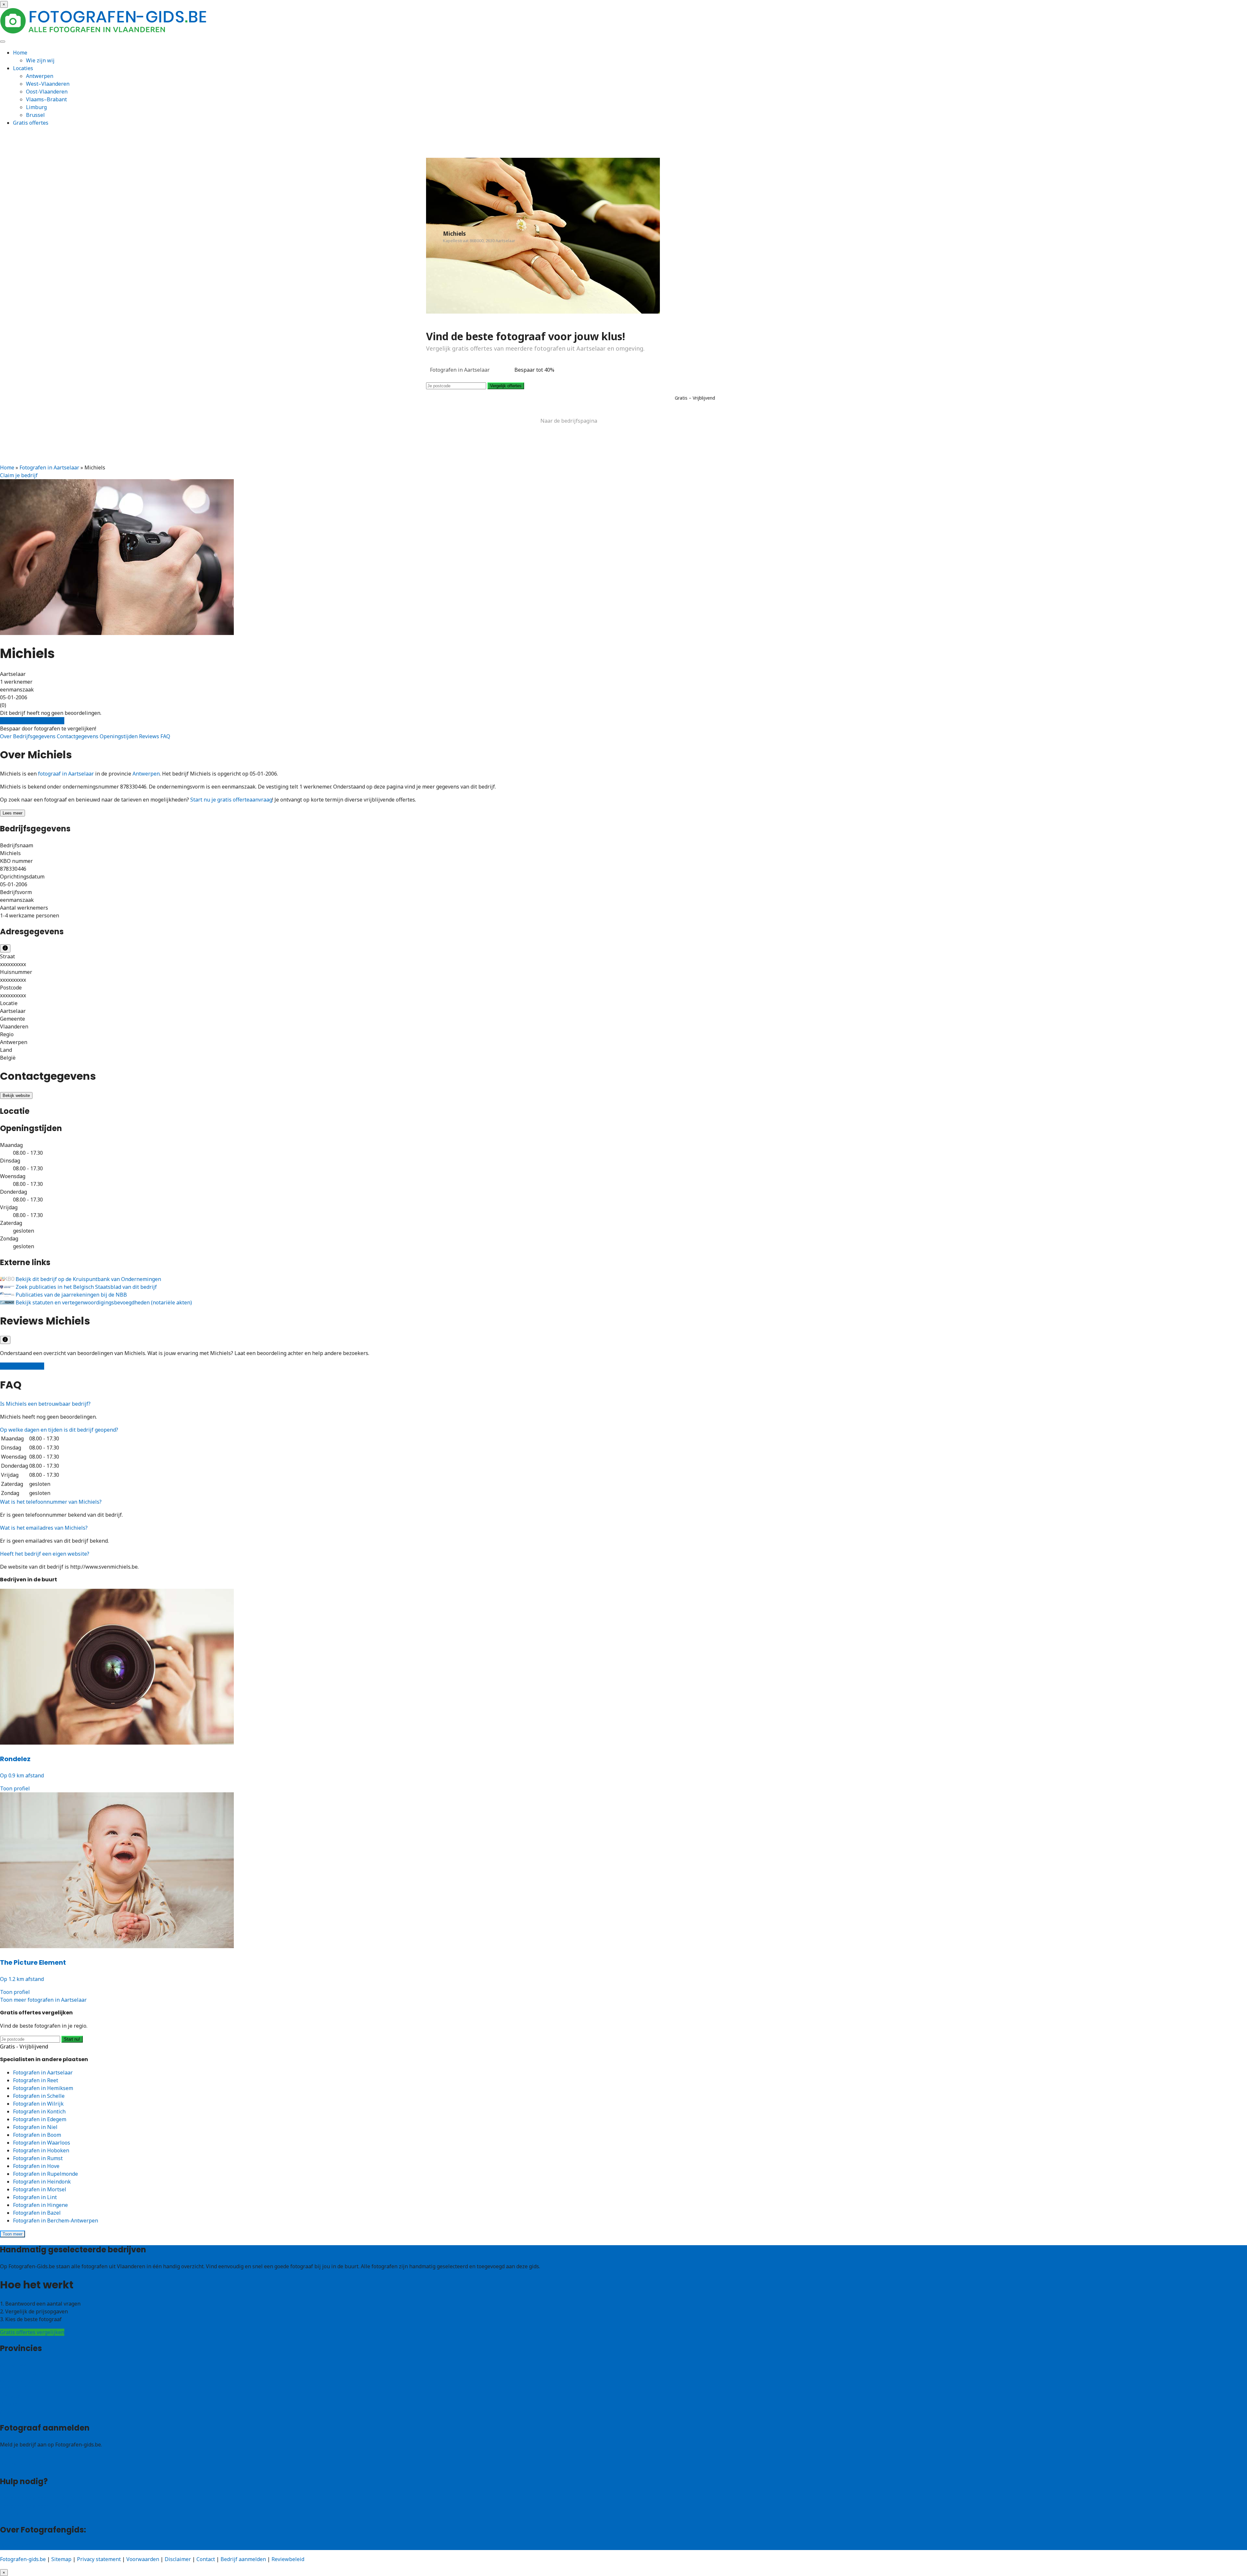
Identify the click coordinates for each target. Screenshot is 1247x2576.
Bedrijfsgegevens (35, 736)
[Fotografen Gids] (104, 32)
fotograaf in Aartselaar (66, 774)
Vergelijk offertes (506, 386)
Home (20, 53)
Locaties (23, 68)
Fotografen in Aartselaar (49, 467)
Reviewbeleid (288, 2559)
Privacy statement (99, 2559)
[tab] (623, 1404)
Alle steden (14, 2412)
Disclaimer (178, 2559)
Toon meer (13, 2234)
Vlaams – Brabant (22, 2388)
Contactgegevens (78, 736)
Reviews (150, 736)
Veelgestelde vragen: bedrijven (38, 2506)
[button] (45, 1404)
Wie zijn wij (40, 60)
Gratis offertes (31, 123)
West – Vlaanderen (23, 2373)
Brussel (35, 115)
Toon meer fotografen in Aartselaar (43, 2000)
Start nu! (72, 2039)
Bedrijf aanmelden (23, 2465)
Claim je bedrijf (19, 475)
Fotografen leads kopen (29, 2458)
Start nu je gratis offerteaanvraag (231, 800)
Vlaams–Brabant (46, 99)
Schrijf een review (22, 1366)
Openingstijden (119, 736)
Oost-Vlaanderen (47, 92)
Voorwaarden (143, 2559)
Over (6, 736)
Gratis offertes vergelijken (32, 721)
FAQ (165, 736)
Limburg (36, 107)
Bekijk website (16, 1095)
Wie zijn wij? (15, 2546)
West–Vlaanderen (48, 84)
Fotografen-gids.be (23, 2559)
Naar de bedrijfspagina (569, 421)
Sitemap (61, 2559)
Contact (9, 2514)
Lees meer (13, 813)
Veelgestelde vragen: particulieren (42, 2498)
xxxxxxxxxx (13, 964)
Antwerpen (40, 76)
